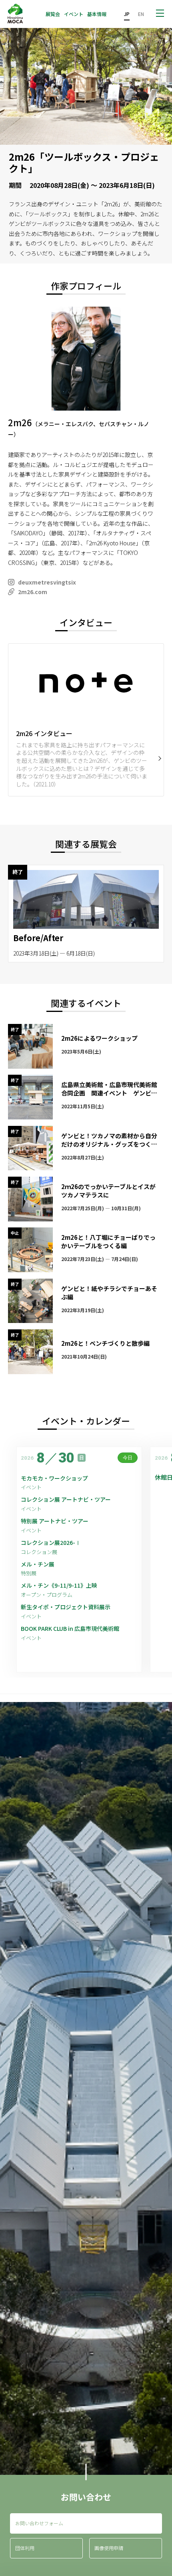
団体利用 (25, 2548)
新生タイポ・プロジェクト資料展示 (66, 1607)
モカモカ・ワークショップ (54, 1478)
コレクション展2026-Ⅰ (51, 1543)
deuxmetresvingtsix (47, 582)
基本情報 (97, 14)
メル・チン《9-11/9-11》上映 (59, 1585)
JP (127, 14)
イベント (74, 14)
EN (141, 14)
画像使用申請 (109, 2548)
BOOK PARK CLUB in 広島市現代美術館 (70, 1629)
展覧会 (53, 14)
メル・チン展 (38, 1564)
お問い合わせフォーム (39, 2523)
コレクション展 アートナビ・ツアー (69, 1500)
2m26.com (33, 592)
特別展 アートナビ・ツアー (57, 1521)
